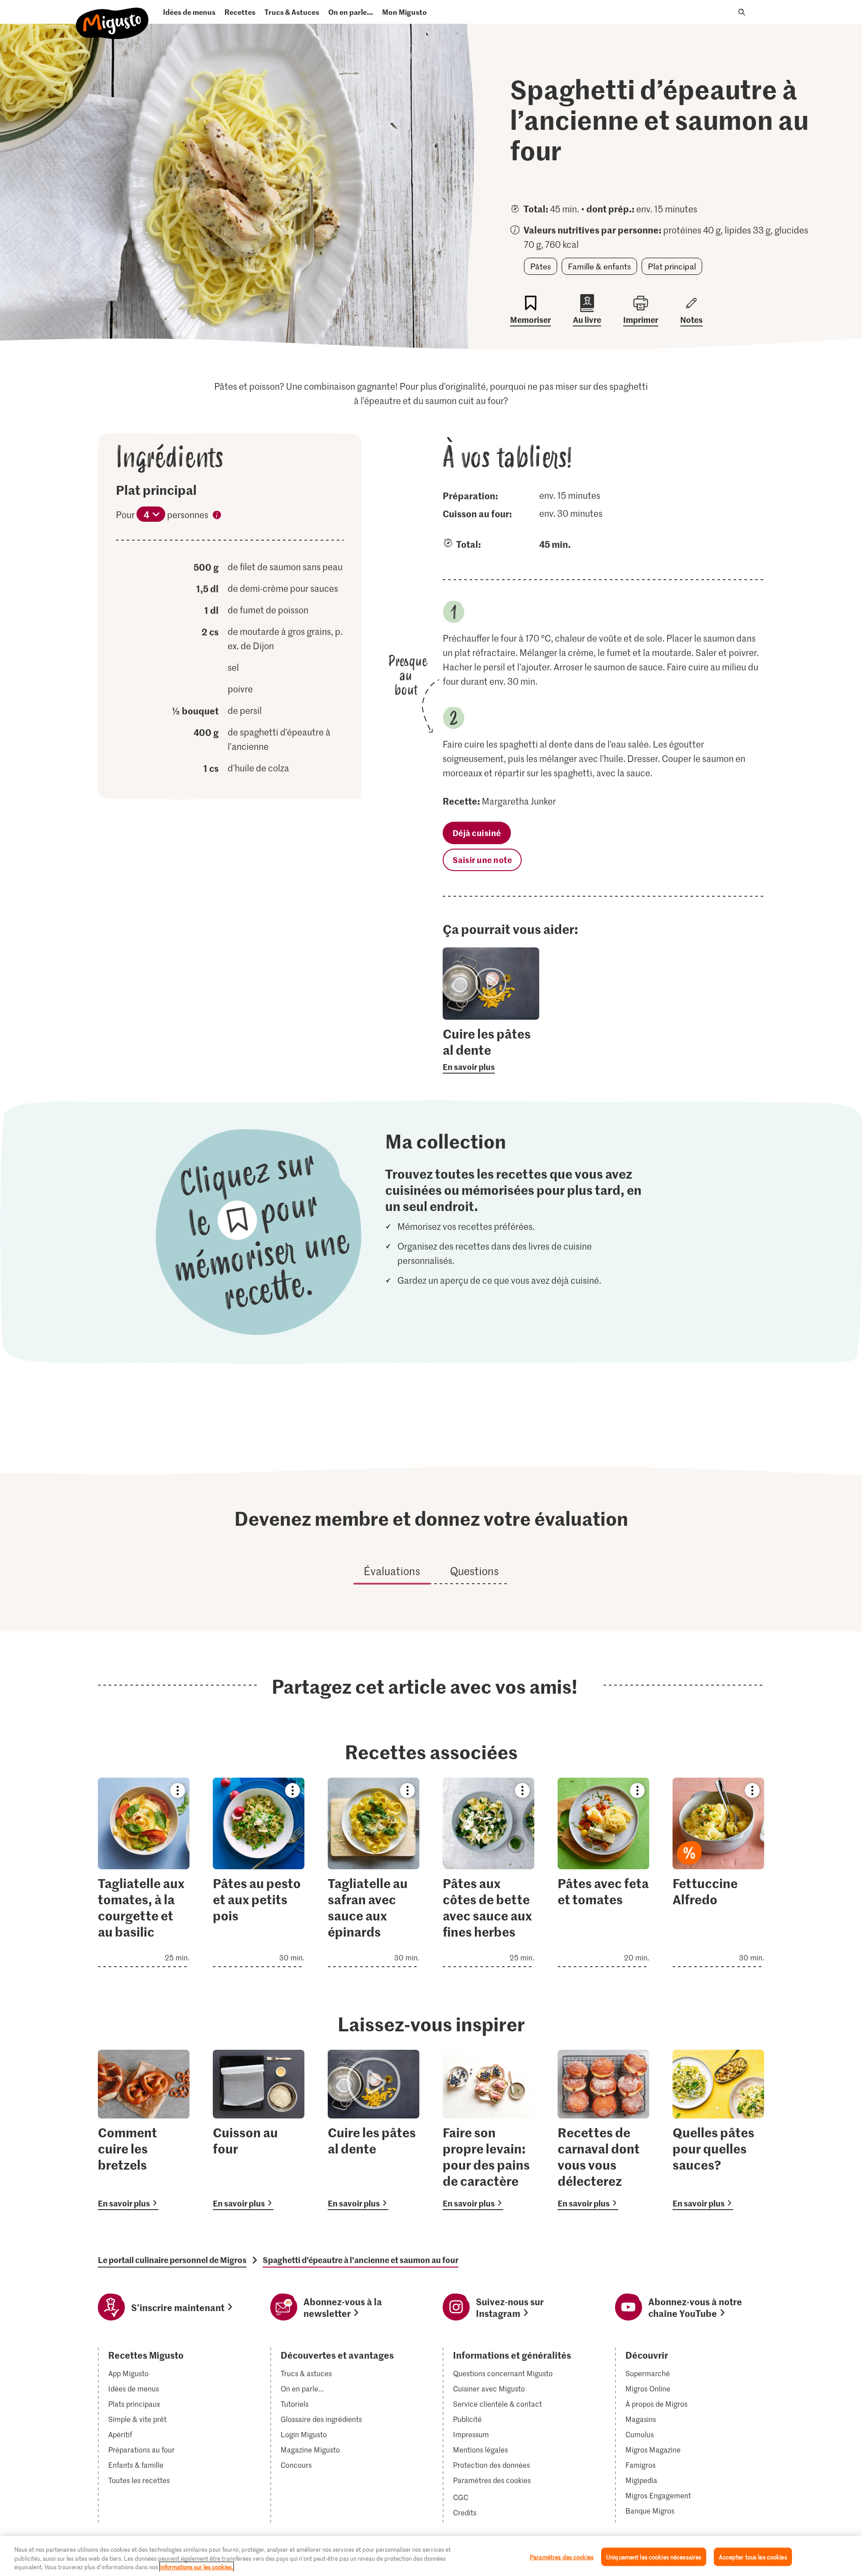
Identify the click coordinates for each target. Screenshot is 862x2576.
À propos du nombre (217, 516)
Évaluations (392, 1571)
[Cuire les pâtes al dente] (374, 2130)
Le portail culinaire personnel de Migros (172, 2260)
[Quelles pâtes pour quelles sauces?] (718, 2130)
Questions (474, 1571)
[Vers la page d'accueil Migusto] (112, 16)
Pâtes (541, 266)
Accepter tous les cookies (753, 2556)
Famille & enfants (599, 266)
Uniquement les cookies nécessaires (654, 2556)
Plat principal (672, 266)
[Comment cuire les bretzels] (144, 2130)
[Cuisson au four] (259, 2130)
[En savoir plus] (491, 1049)
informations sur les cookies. (197, 2567)
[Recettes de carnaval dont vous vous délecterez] (603, 2130)
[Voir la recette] (144, 1872)
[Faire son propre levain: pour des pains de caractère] (488, 2130)
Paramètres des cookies (492, 2480)
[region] (431, 2556)
